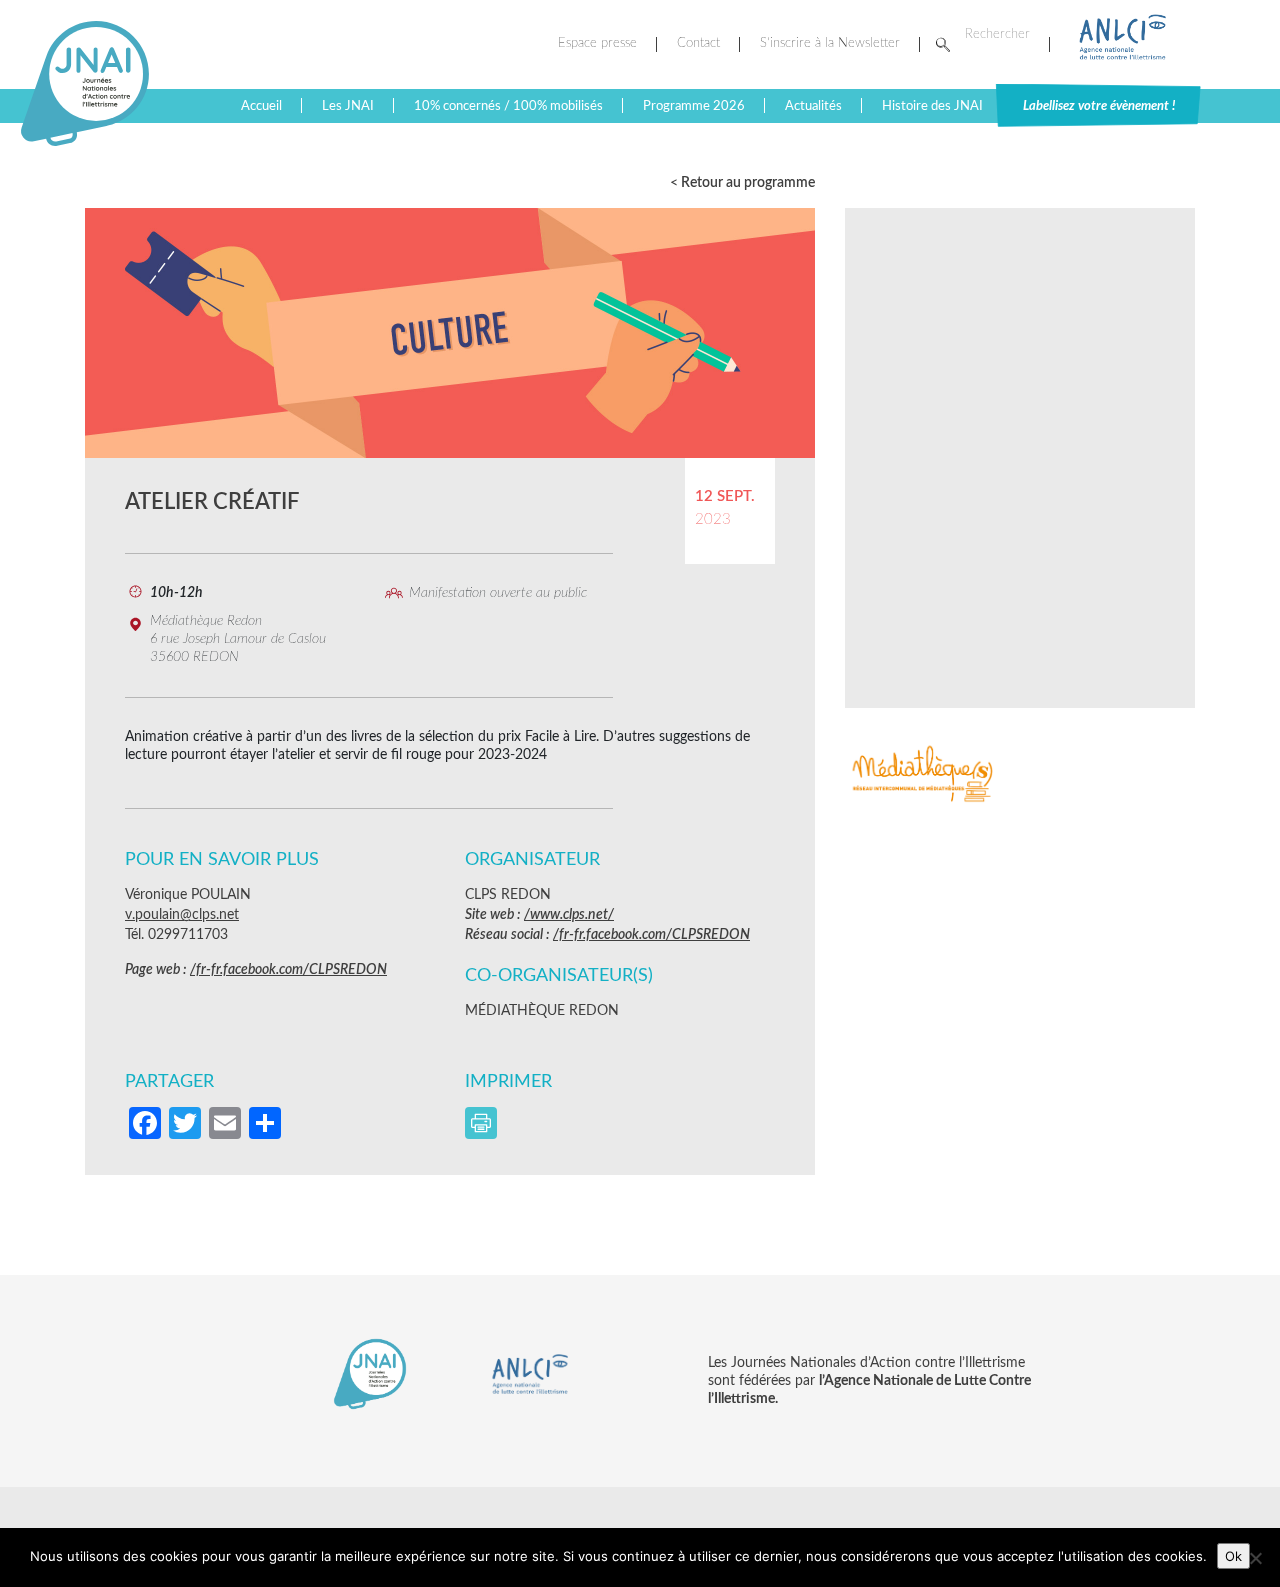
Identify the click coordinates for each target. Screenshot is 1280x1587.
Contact (698, 43)
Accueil (261, 106)
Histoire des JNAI (932, 106)
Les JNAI (348, 106)
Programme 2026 (694, 106)
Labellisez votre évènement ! (1099, 106)
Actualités (813, 106)
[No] (1255, 1558)
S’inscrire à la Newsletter (830, 43)
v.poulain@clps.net (182, 915)
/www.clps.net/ (569, 915)
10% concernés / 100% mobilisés (508, 106)
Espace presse (597, 43)
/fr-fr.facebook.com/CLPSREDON (288, 970)
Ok (1233, 1556)
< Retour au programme (742, 183)
